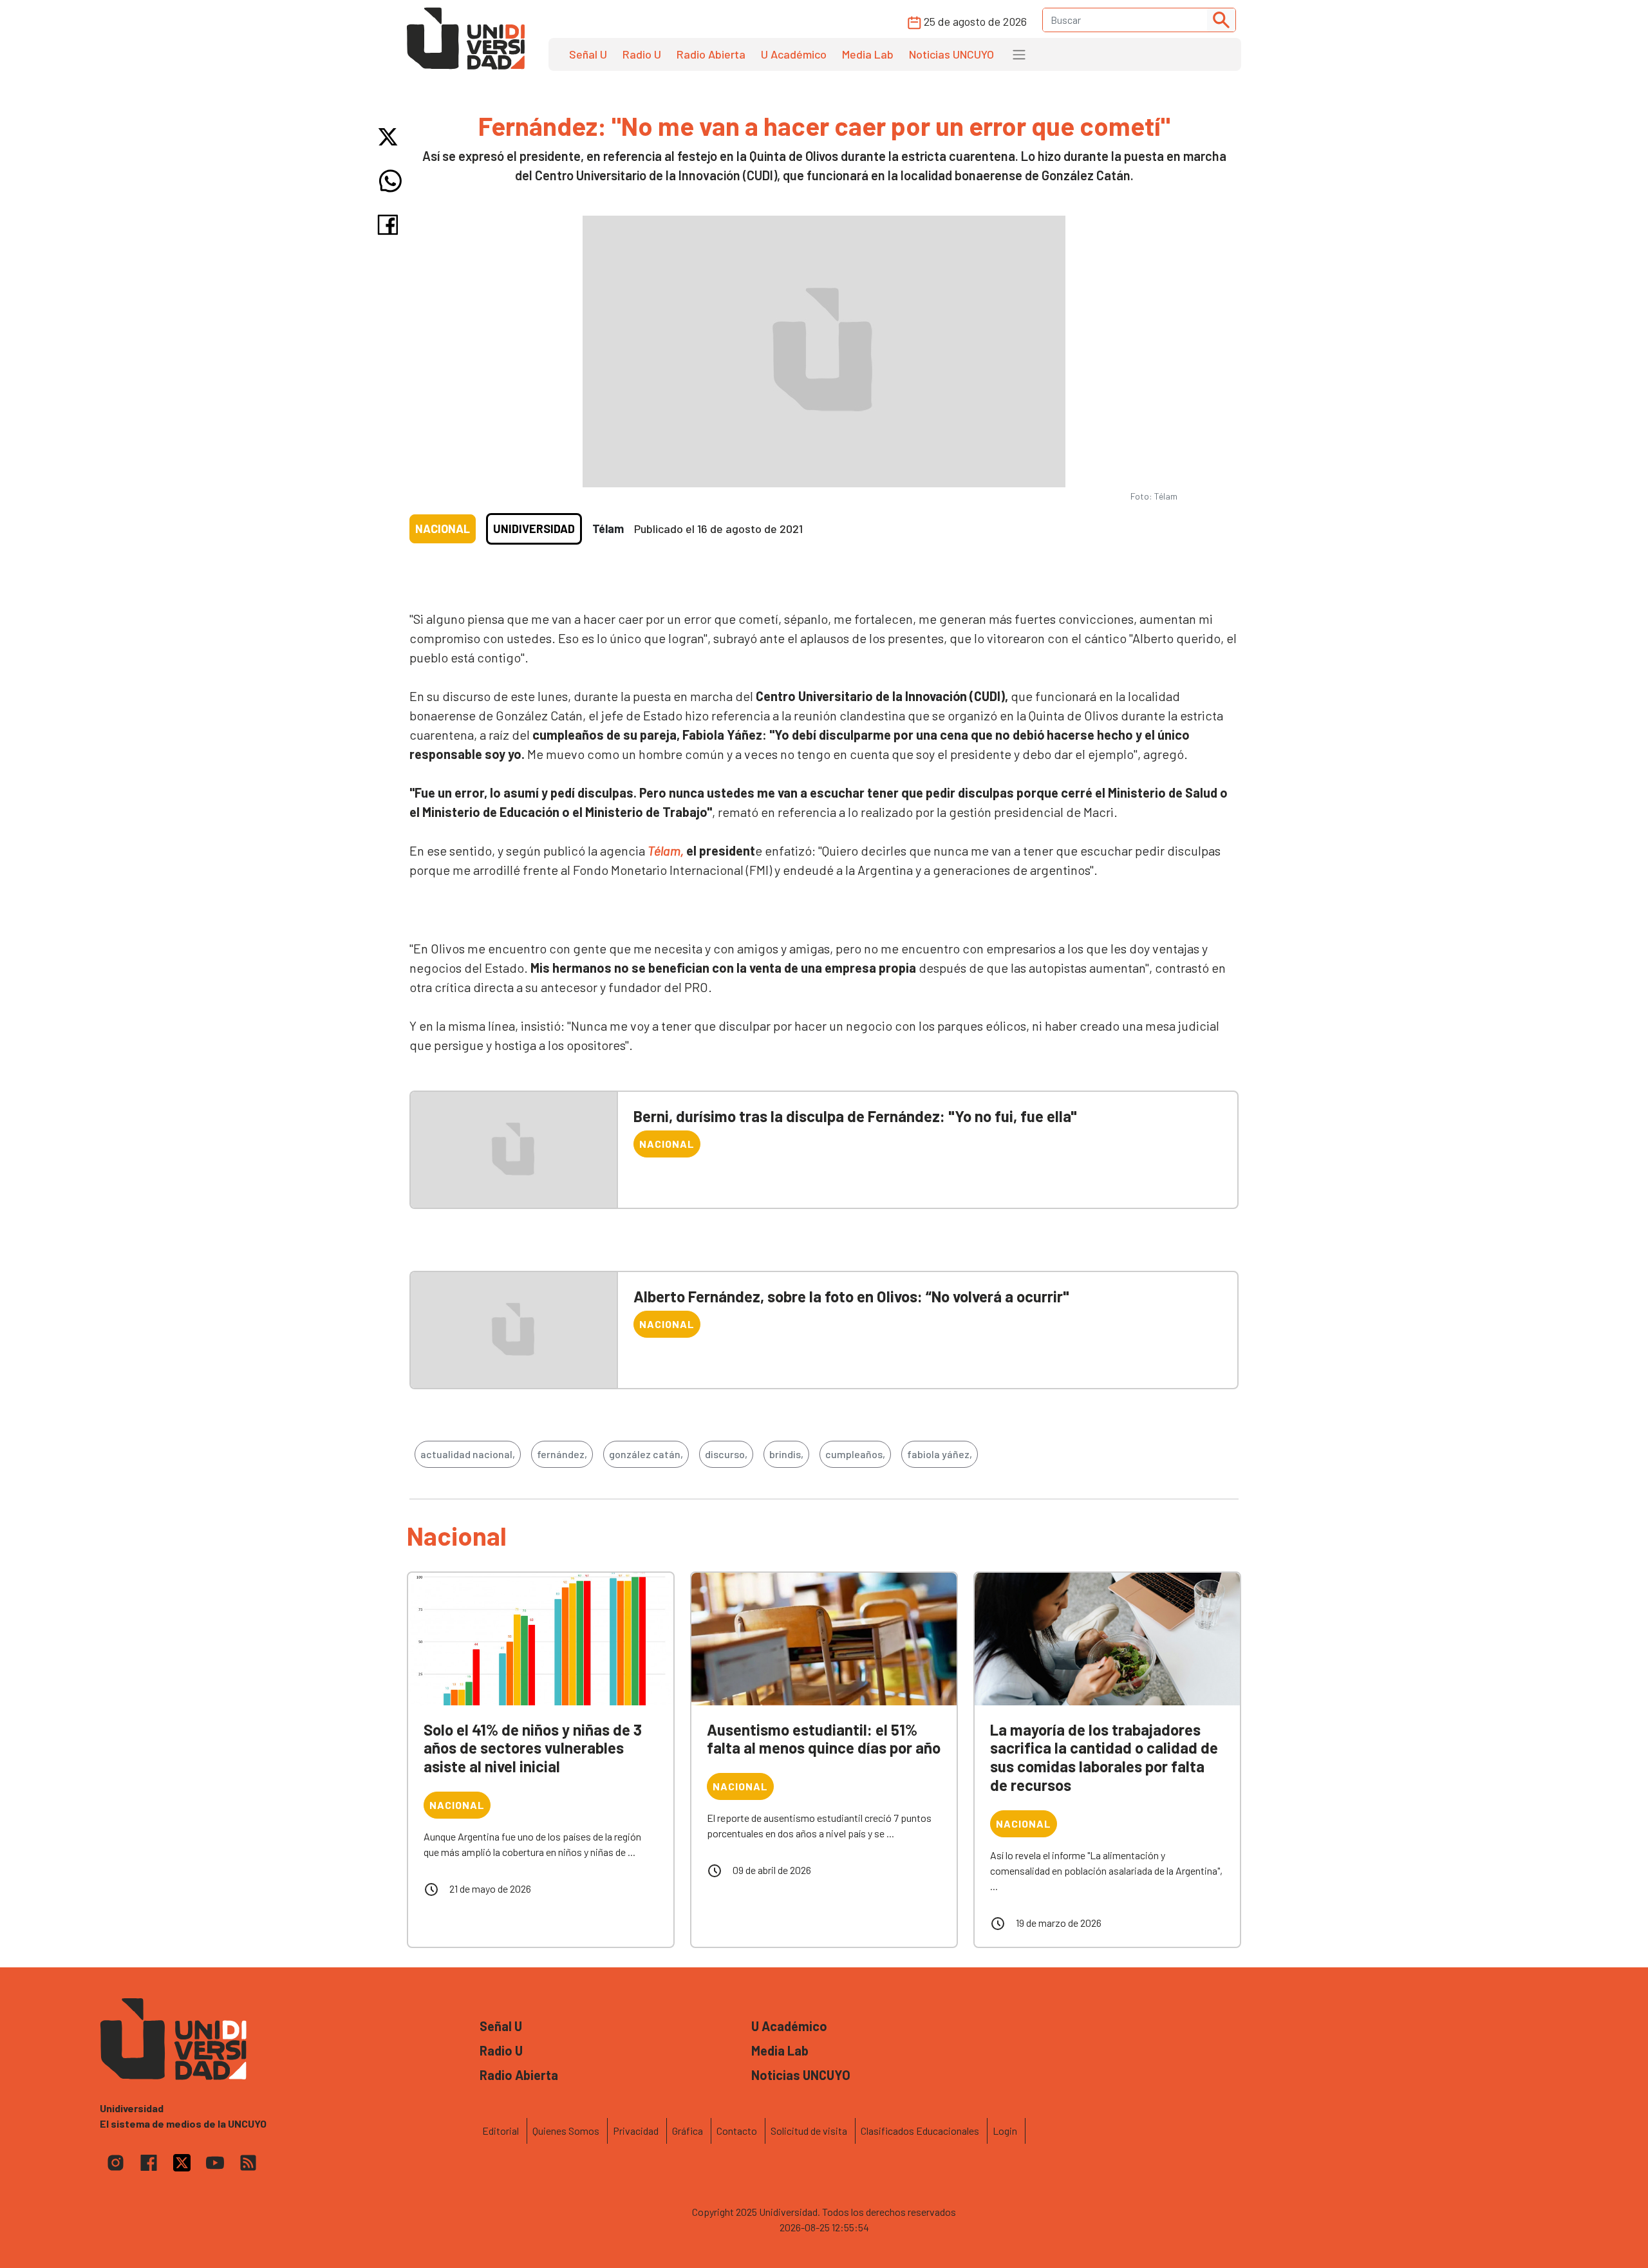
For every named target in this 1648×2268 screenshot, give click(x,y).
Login (1005, 2131)
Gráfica (688, 2131)
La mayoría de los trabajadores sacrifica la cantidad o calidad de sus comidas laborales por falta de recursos (1104, 1757)
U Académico (794, 54)
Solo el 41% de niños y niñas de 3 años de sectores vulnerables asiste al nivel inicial (533, 1748)
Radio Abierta (711, 54)
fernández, (562, 1454)
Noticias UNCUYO (951, 54)
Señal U (588, 54)
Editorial (501, 2131)
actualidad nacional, (468, 1454)
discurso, (726, 1454)
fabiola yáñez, (940, 1454)
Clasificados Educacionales (920, 2131)
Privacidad (636, 2131)
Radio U (642, 54)
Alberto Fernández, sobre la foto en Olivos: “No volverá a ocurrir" (851, 1296)
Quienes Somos (566, 2131)
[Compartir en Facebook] (390, 225)
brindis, (786, 1454)
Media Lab (868, 54)
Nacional (443, 529)
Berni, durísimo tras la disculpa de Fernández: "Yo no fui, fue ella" (855, 1116)
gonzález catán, (646, 1454)
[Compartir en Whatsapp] (390, 181)
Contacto (737, 2131)
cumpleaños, (855, 1454)
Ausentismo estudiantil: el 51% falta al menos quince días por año (824, 1739)
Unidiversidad (534, 529)
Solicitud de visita (809, 2131)
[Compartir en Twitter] (390, 137)
